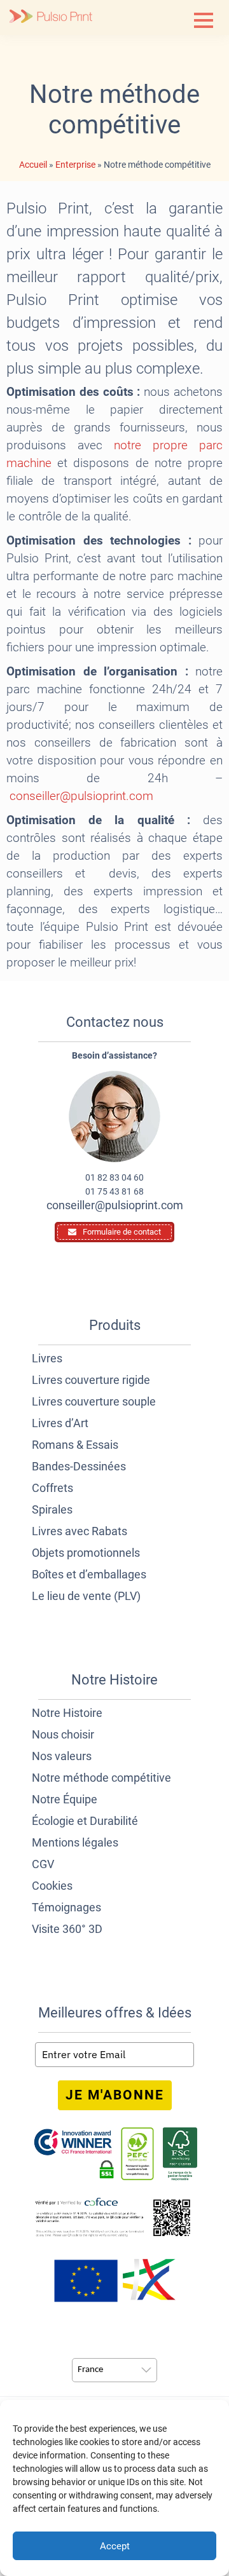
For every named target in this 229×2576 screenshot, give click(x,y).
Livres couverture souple (94, 1401)
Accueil (33, 165)
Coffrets (52, 1488)
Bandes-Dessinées (79, 1466)
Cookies (52, 1886)
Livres (47, 1358)
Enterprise (75, 165)
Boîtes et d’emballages (89, 1574)
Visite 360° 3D (67, 1929)
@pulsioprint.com (81, 796)
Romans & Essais (75, 1445)
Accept (115, 2546)
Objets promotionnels (86, 1553)
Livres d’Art (60, 1423)
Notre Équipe (65, 1799)
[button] (204, 20)
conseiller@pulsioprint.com (115, 1205)
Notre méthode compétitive (101, 1778)
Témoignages (66, 1907)
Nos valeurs (62, 1756)
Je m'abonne (115, 2095)
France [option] (90, 2370)
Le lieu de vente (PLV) (86, 1596)
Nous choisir (63, 1734)
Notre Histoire (67, 1713)
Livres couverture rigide (91, 1380)
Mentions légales (75, 1842)
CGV (43, 1864)
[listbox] (114, 2370)
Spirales (52, 1509)
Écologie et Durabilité (85, 1821)
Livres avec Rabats (80, 1531)
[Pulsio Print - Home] (51, 17)
